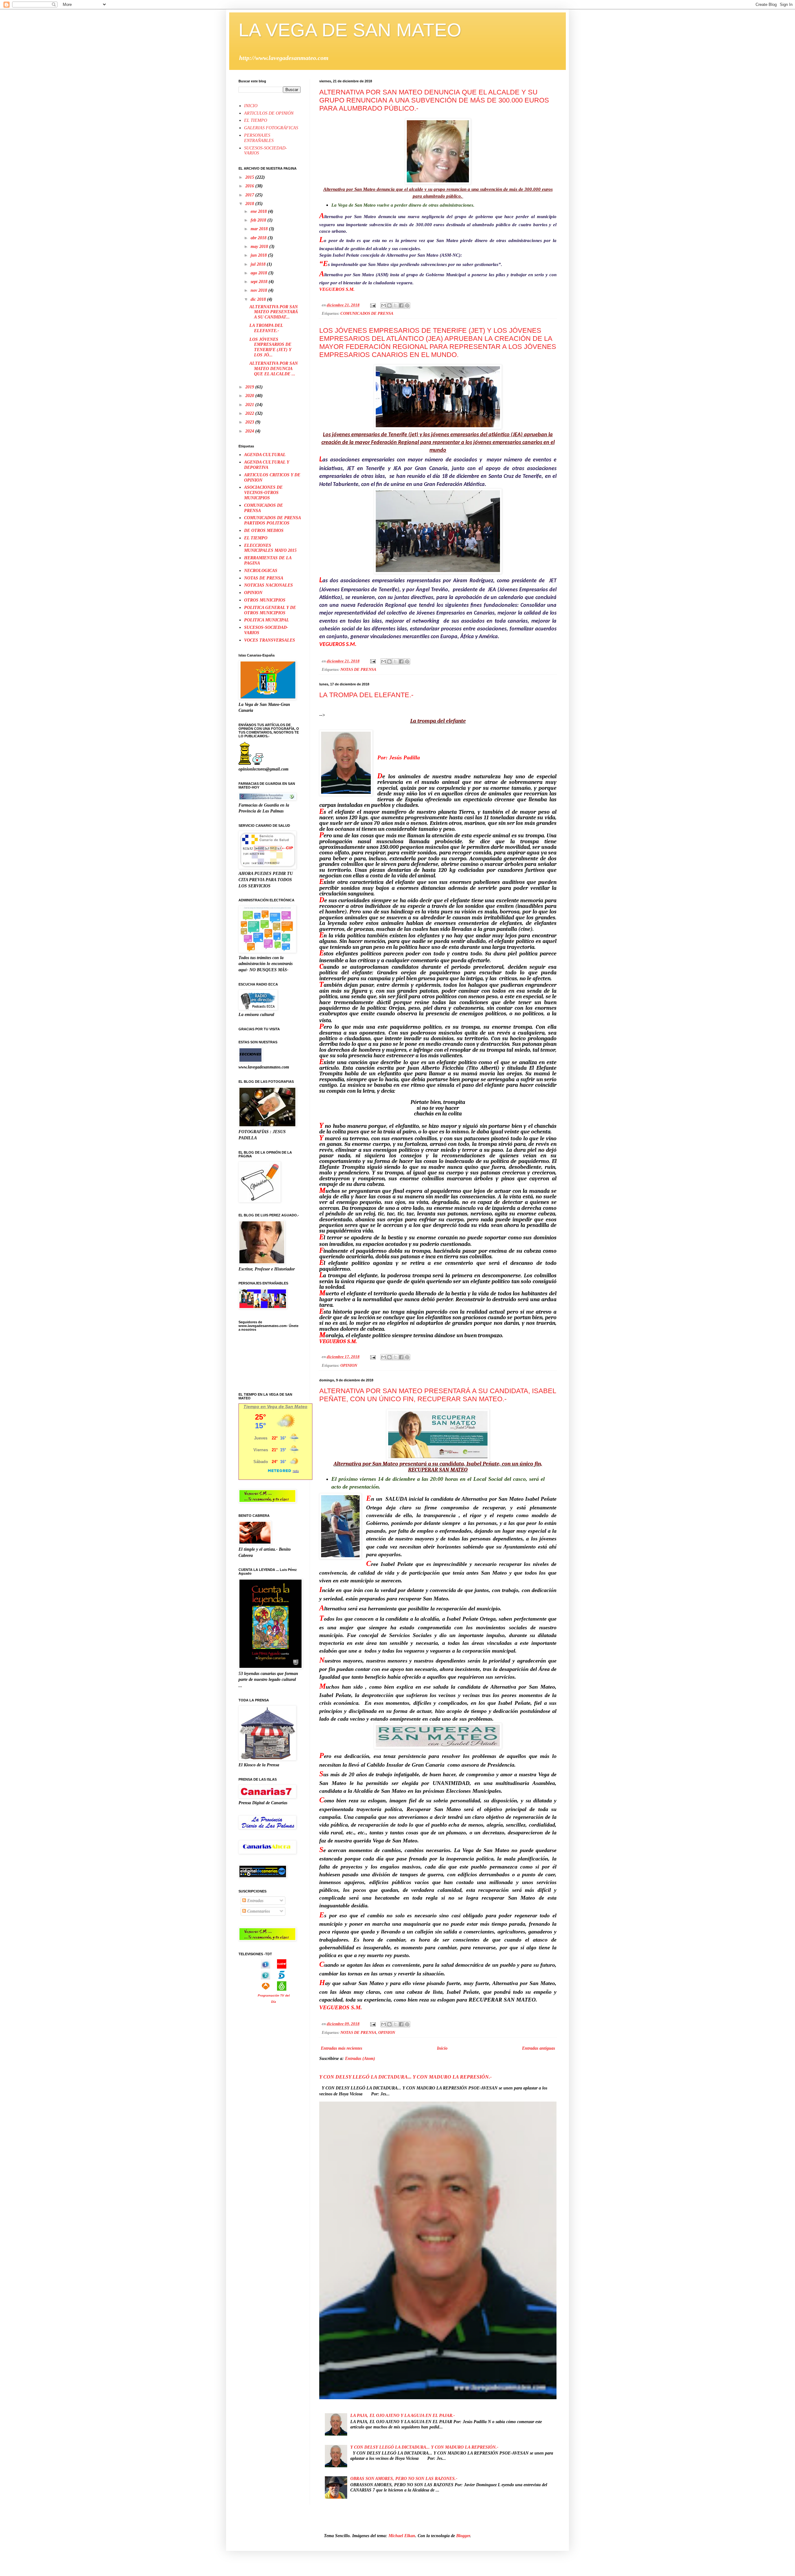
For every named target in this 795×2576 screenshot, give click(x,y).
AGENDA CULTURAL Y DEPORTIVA (267, 465)
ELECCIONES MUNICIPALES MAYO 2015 (270, 548)
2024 (250, 431)
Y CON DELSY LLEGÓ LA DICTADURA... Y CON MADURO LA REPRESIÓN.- (405, 2077)
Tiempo (251, 1407)
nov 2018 (259, 290)
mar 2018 (260, 229)
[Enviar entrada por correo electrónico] (373, 305)
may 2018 (260, 247)
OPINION (349, 1366)
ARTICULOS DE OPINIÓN (269, 113)
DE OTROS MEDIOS (264, 531)
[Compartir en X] (395, 305)
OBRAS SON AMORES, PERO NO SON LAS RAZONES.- (404, 2479)
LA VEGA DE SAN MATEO (350, 30)
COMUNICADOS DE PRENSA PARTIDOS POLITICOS (272, 520)
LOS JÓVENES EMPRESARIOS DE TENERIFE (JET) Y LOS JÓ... (270, 347)
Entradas (255, 1901)
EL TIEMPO (256, 120)
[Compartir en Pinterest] (407, 305)
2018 (250, 204)
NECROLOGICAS (261, 571)
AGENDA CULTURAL (265, 455)
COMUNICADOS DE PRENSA (367, 313)
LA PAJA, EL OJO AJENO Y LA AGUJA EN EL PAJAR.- (403, 2416)
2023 (250, 422)
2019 (250, 387)
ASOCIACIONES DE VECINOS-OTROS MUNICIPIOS (263, 493)
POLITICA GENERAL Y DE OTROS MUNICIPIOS (270, 610)
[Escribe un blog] (389, 305)
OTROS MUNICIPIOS (265, 600)
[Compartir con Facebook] (401, 305)
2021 (250, 405)
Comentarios (258, 1911)
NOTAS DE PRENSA (358, 670)
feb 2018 (259, 220)
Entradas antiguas (538, 2048)
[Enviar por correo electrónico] (384, 305)
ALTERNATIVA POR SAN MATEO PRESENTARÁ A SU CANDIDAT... (274, 312)
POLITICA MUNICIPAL (267, 620)
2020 (250, 396)
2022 (250, 413)
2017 (250, 195)
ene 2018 (259, 211)
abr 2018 (259, 238)
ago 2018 (259, 273)
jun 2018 (259, 255)
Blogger (463, 2536)
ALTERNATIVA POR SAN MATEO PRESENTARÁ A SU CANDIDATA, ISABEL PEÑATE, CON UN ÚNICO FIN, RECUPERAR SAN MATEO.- (438, 1395)
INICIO (251, 106)
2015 (250, 177)
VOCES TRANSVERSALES (270, 640)
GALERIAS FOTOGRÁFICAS (271, 128)
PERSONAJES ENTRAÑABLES (259, 138)
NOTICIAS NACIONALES (268, 585)
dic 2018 (259, 299)
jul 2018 (259, 264)
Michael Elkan (402, 2536)
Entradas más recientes (341, 2048)
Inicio (442, 2048)
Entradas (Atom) (360, 2059)
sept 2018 (260, 282)
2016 (250, 186)
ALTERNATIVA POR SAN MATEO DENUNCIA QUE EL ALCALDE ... (274, 369)
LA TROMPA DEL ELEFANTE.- (366, 695)
